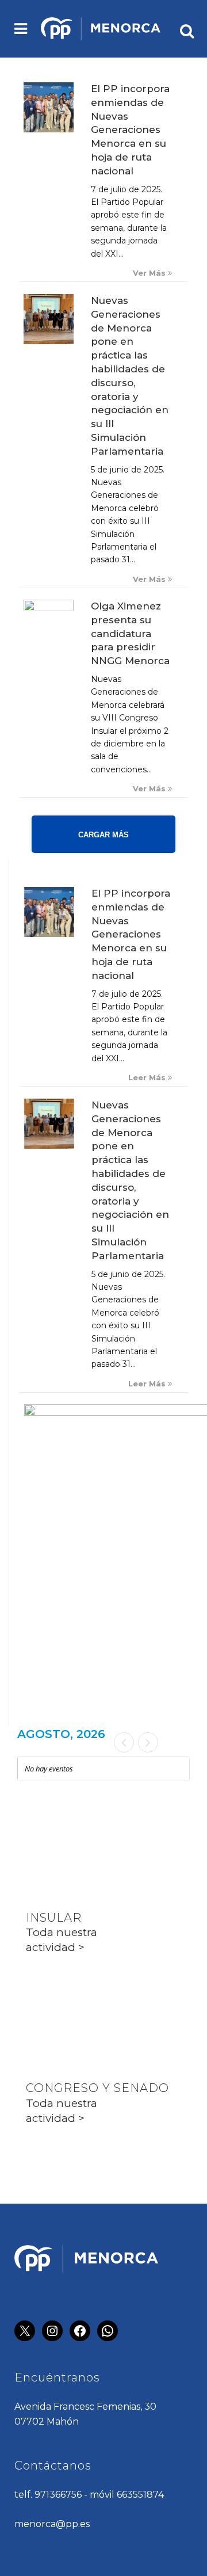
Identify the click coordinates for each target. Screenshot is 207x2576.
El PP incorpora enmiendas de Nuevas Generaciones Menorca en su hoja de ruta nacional (130, 130)
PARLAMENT (66, 2003)
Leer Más (148, 1078)
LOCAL (47, 1832)
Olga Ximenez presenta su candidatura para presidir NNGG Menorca (130, 633)
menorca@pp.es (52, 2524)
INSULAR (54, 1918)
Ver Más (150, 273)
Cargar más (103, 835)
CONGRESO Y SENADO (97, 2088)
